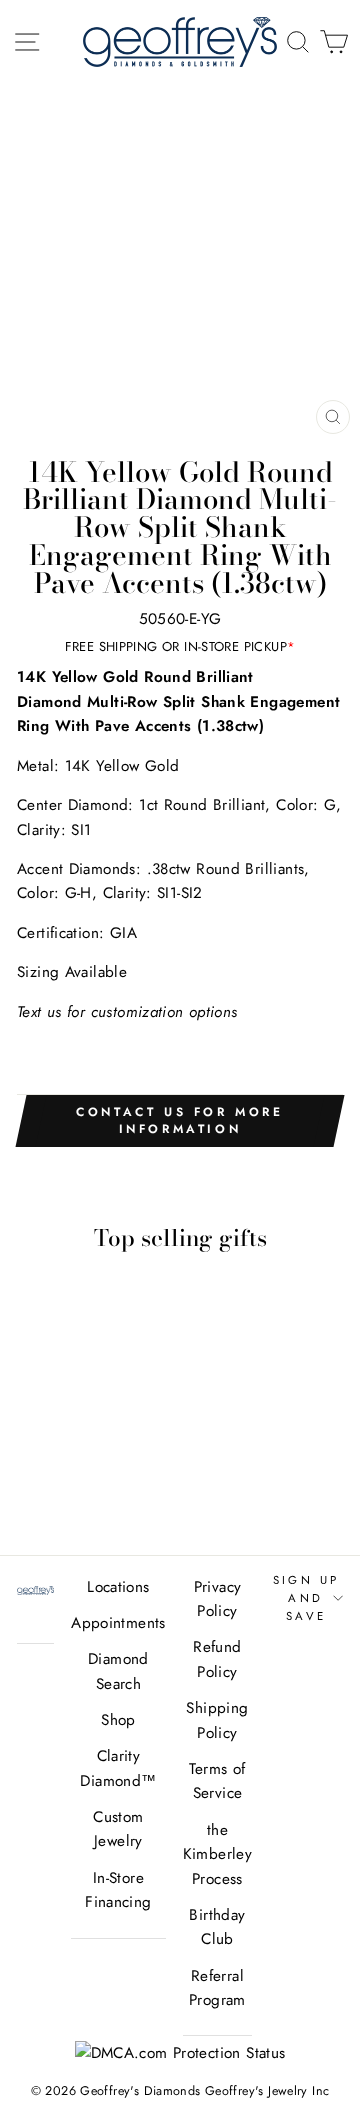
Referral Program (217, 1988)
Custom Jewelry (118, 1829)
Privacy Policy (218, 1599)
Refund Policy (217, 1659)
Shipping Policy (217, 1720)
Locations (118, 1587)
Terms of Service (217, 1781)
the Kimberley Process (217, 1854)
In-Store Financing (118, 1890)
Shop (118, 1720)
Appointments (118, 1623)
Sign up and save (306, 1598)
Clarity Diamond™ (118, 1768)
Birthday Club (217, 1927)
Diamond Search (118, 1671)
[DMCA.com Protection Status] (180, 2053)
